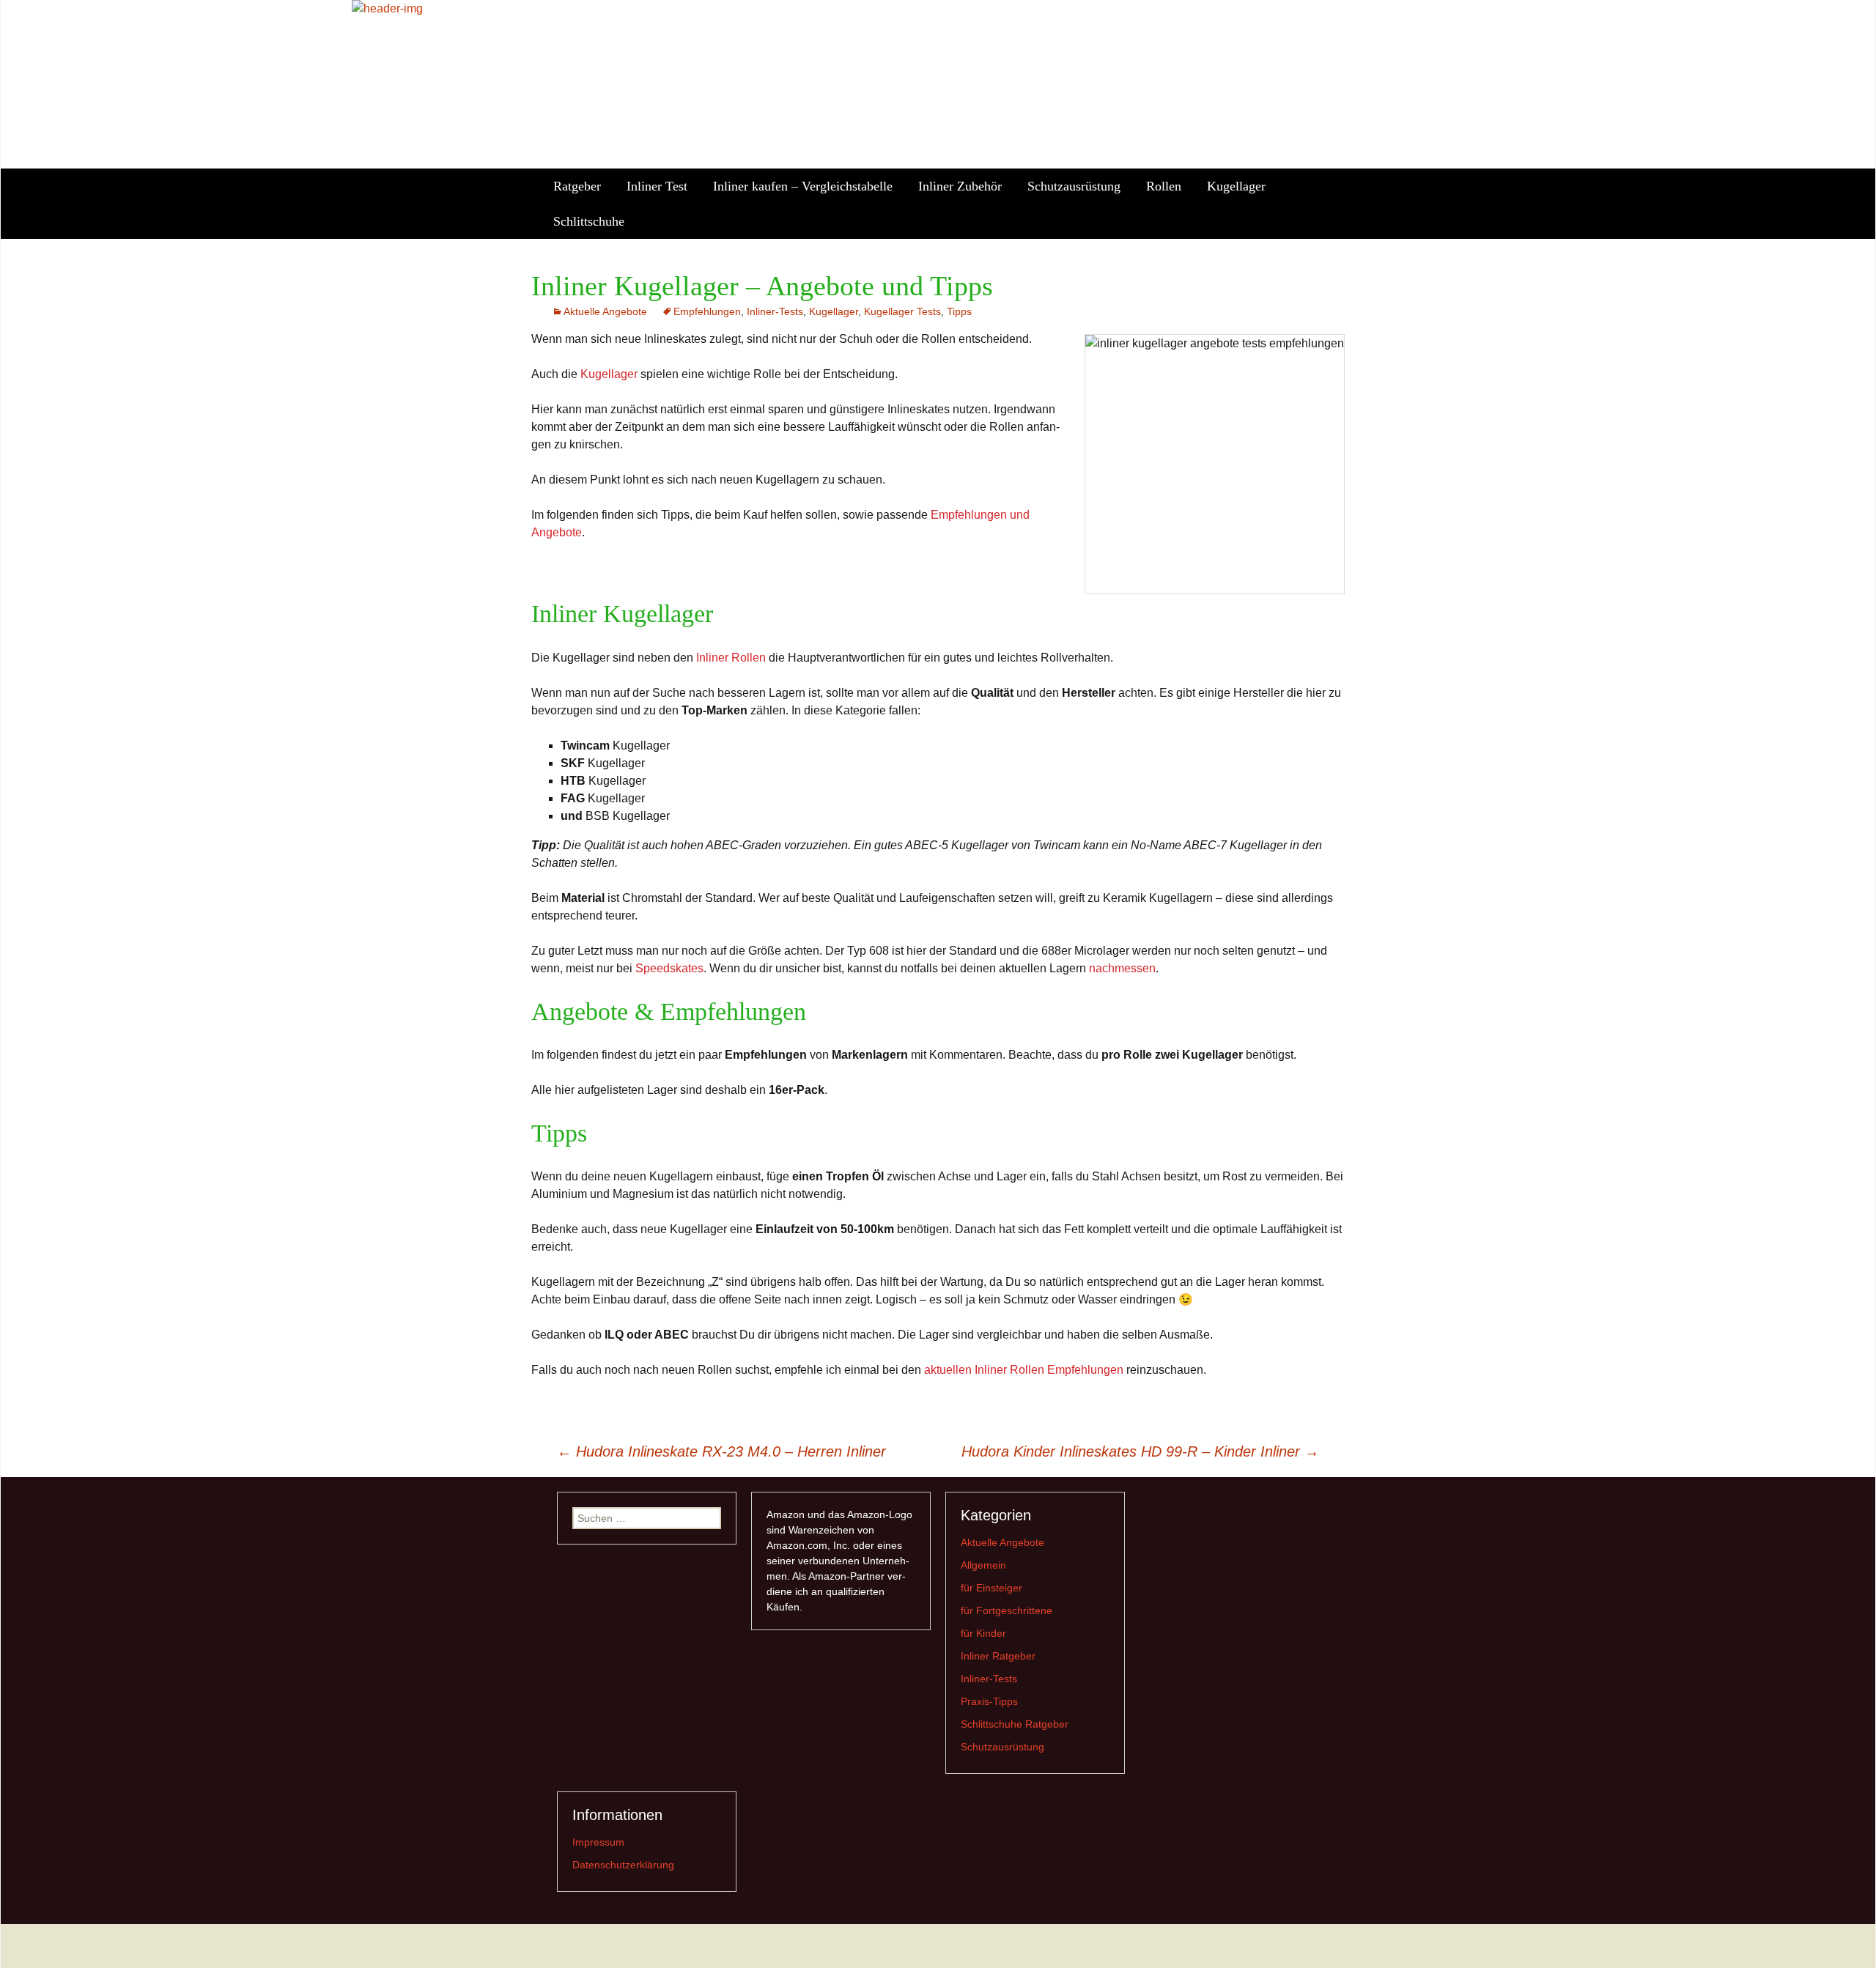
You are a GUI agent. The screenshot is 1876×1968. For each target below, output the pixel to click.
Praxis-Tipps (989, 1701)
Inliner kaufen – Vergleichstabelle (803, 186)
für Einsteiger (991, 1588)
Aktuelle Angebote (605, 311)
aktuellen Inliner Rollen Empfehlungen (1024, 1370)
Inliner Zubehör (960, 186)
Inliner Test (657, 186)
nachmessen (1122, 968)
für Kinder (983, 1633)
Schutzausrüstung (1074, 186)
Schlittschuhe (589, 221)
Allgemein (983, 1565)
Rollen (1164, 186)
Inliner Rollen (731, 658)
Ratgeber (577, 186)
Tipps (959, 311)
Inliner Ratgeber (998, 1656)
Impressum (598, 1842)
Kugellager (1236, 186)
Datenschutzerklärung (623, 1865)
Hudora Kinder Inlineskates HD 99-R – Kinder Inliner (1140, 1451)
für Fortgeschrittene (1007, 1610)
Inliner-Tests (775, 311)
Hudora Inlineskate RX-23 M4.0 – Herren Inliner (721, 1451)
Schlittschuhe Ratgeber (1015, 1724)
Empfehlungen (707, 311)
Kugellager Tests (902, 311)
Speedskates (669, 968)
